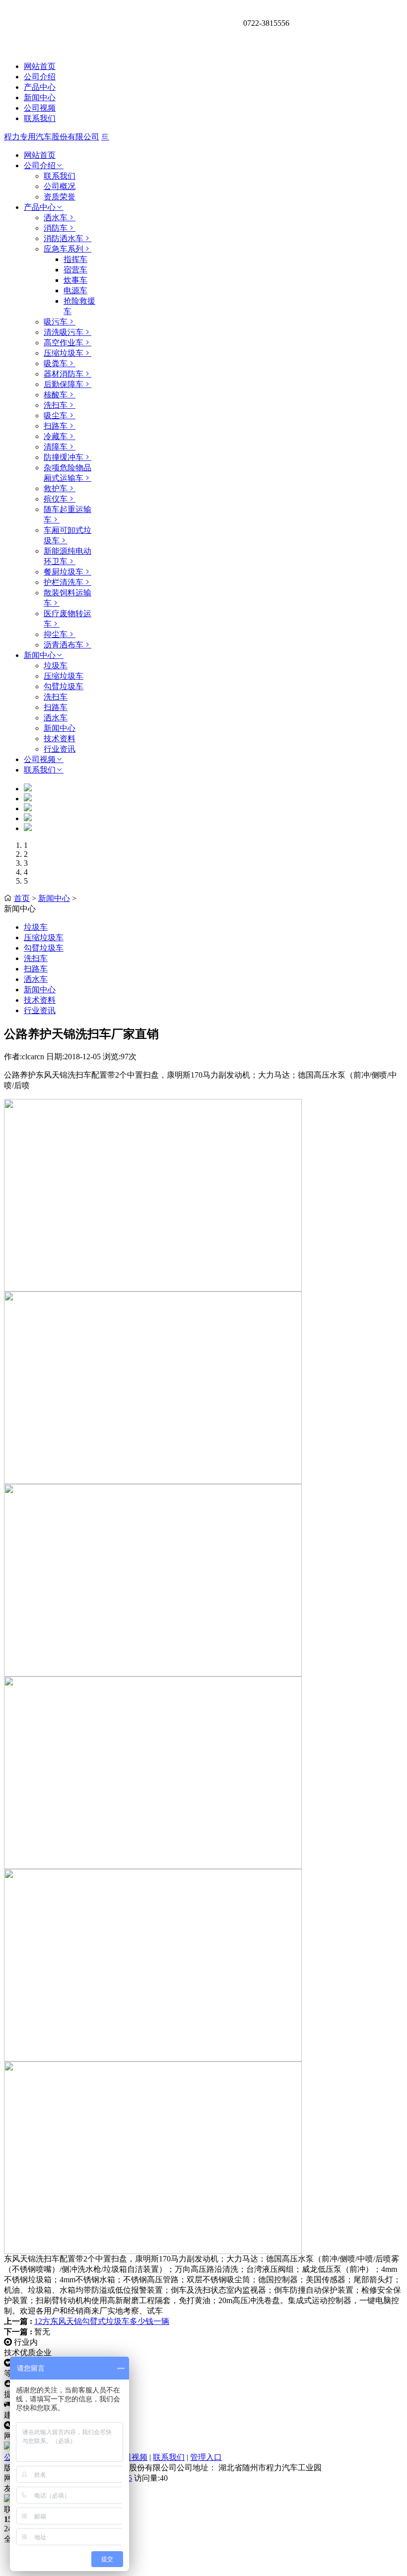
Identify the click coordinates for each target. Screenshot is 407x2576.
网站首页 (40, 66)
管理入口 (206, 2457)
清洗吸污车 (64, 332)
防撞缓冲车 (64, 457)
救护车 (56, 488)
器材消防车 (64, 374)
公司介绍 (40, 77)
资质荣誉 (60, 197)
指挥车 (75, 259)
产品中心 (40, 87)
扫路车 (56, 426)
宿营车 (75, 270)
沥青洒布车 (64, 645)
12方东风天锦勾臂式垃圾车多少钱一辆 (102, 2321)
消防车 (56, 228)
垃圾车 (56, 666)
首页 (22, 898)
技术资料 (60, 739)
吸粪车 (56, 363)
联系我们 (40, 118)
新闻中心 (40, 97)
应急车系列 (64, 249)
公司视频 (40, 108)
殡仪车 (56, 499)
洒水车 (56, 218)
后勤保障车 (64, 384)
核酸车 (56, 395)
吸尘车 (56, 416)
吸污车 (56, 322)
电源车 (75, 290)
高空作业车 (64, 343)
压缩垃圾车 (64, 353)
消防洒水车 (64, 238)
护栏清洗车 (64, 582)
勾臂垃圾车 (64, 686)
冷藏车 (56, 436)
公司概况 (60, 186)
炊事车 (75, 280)
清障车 (56, 447)
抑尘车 (56, 634)
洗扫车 (56, 405)
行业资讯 (60, 749)
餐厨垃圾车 (64, 572)
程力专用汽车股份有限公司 (52, 137)
